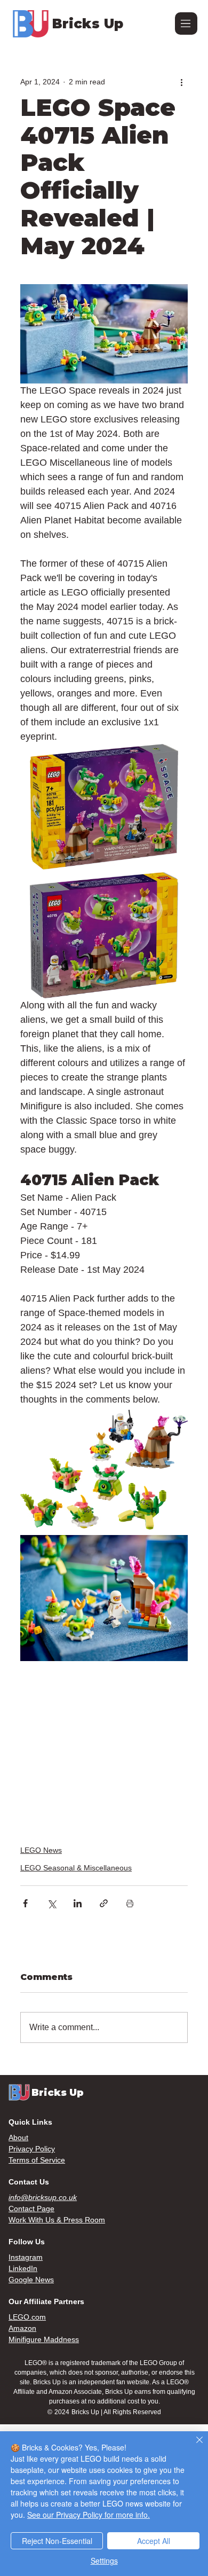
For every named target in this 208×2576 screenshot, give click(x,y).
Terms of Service (37, 2160)
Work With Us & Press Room (57, 2220)
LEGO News (41, 1850)
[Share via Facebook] (25, 1903)
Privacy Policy (32, 2149)
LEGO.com (27, 2317)
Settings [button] (104, 2561)
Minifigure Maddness (44, 2339)
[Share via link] (104, 1903)
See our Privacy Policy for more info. (89, 2515)
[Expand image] (104, 807)
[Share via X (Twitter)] (51, 1903)
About (18, 2137)
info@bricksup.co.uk (43, 2197)
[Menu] (186, 24)
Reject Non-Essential (57, 2541)
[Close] (193, 2446)
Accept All (154, 2541)
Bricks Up (88, 24)
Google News (31, 2280)
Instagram (26, 2257)
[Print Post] (130, 1903)
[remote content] (104, 1747)
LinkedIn (23, 2268)
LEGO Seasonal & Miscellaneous (76, 1868)
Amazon (22, 2328)
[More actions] (181, 82)
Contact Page (31, 2209)
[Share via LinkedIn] (78, 1903)
